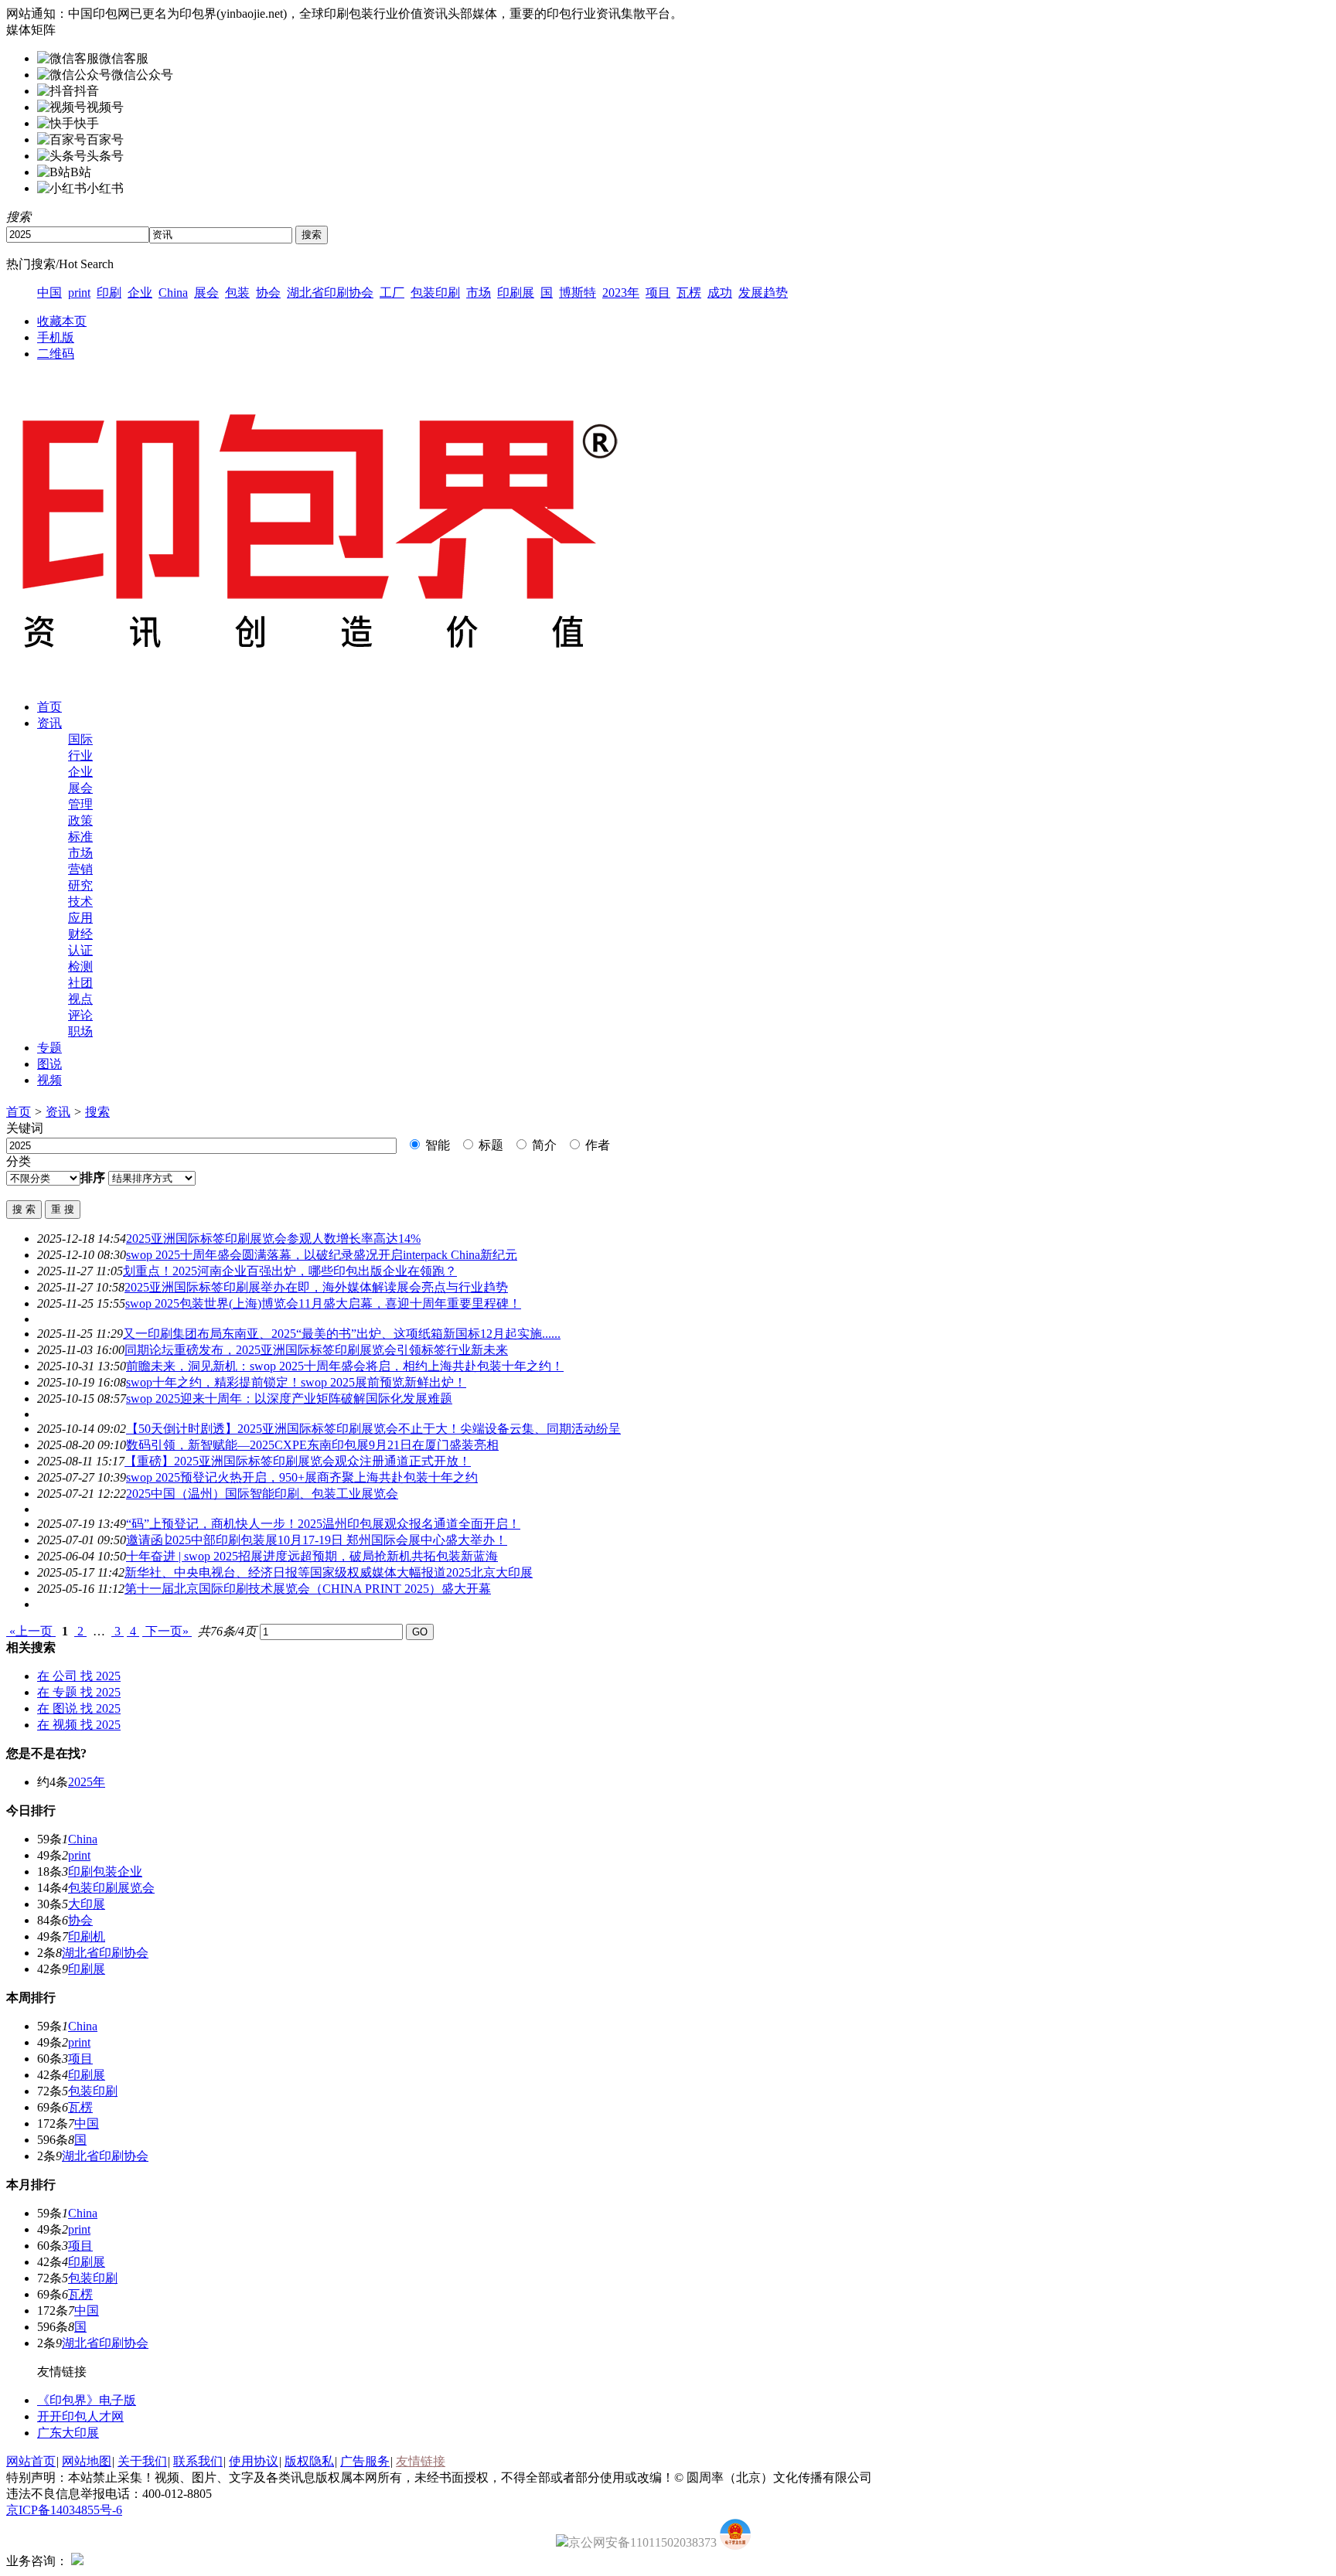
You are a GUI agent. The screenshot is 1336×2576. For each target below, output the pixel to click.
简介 (543, 1145)
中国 (49, 293)
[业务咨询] (77, 2561)
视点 (80, 999)
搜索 (97, 1112)
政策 (80, 820)
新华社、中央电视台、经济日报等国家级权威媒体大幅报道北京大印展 (329, 1572)
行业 (80, 755)
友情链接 (421, 2461)
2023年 (621, 293)
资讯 (49, 723)
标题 (489, 1145)
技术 (80, 902)
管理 (80, 804)
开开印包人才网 (80, 2416)
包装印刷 (435, 293)
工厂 (392, 293)
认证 (80, 950)
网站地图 (87, 2461)
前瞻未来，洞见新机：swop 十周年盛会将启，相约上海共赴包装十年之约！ (345, 1366)
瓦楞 (689, 293)
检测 (80, 966)
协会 (268, 293)
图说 (49, 1064)
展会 (206, 293)
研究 (80, 885)
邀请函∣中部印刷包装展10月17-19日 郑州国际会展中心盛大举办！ (317, 1540)
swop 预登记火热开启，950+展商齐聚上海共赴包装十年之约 (302, 1477)
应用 (80, 918)
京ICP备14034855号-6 (64, 2510)
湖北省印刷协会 (330, 293)
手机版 (56, 337)
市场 (479, 293)
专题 (49, 1048)
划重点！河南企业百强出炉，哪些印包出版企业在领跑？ (290, 1271)
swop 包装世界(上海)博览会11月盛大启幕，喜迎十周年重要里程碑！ (323, 1303)
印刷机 (87, 1936)
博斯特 (578, 293)
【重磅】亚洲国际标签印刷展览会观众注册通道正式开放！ (298, 1461)
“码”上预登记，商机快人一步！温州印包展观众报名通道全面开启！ (323, 1524)
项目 (658, 293)
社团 (80, 983)
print (79, 293)
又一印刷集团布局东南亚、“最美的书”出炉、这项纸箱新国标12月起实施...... (342, 1334)
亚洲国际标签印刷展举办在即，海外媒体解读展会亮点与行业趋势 (316, 1287)
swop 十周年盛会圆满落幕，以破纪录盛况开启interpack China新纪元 (322, 1255)
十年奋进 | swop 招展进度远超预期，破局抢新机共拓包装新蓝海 (312, 1556)
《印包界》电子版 (87, 2400)
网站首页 (31, 2461)
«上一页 (31, 1631)
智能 (436, 1145)
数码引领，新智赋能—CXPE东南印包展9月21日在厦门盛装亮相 (312, 1445)
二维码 (56, 354)
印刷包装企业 (105, 1872)
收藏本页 (62, 321)
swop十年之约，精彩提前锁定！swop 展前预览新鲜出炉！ (296, 1382)
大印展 (87, 1904)
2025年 (87, 1782)
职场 (80, 1031)
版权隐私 (309, 2461)
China (173, 293)
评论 (80, 1015)
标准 (80, 837)
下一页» (167, 1631)
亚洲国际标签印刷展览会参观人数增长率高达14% (273, 1239)
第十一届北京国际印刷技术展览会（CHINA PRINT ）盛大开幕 (308, 1589)
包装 (237, 293)
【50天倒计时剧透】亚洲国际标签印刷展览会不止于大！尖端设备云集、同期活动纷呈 (373, 1429)
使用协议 (254, 2461)
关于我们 (142, 2461)
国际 (80, 739)
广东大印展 (68, 2433)
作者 (596, 1145)
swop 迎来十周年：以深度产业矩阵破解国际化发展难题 (289, 1399)
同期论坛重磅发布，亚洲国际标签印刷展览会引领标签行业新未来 (316, 1350)
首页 (49, 707)
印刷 (109, 293)
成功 (720, 293)
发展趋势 (763, 293)
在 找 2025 (79, 1676)
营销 (80, 869)
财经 (80, 934)
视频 (49, 1080)
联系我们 (198, 2461)
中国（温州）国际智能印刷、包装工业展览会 (262, 1494)
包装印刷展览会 (111, 1888)
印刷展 (516, 293)
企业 (140, 293)
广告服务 (365, 2461)
